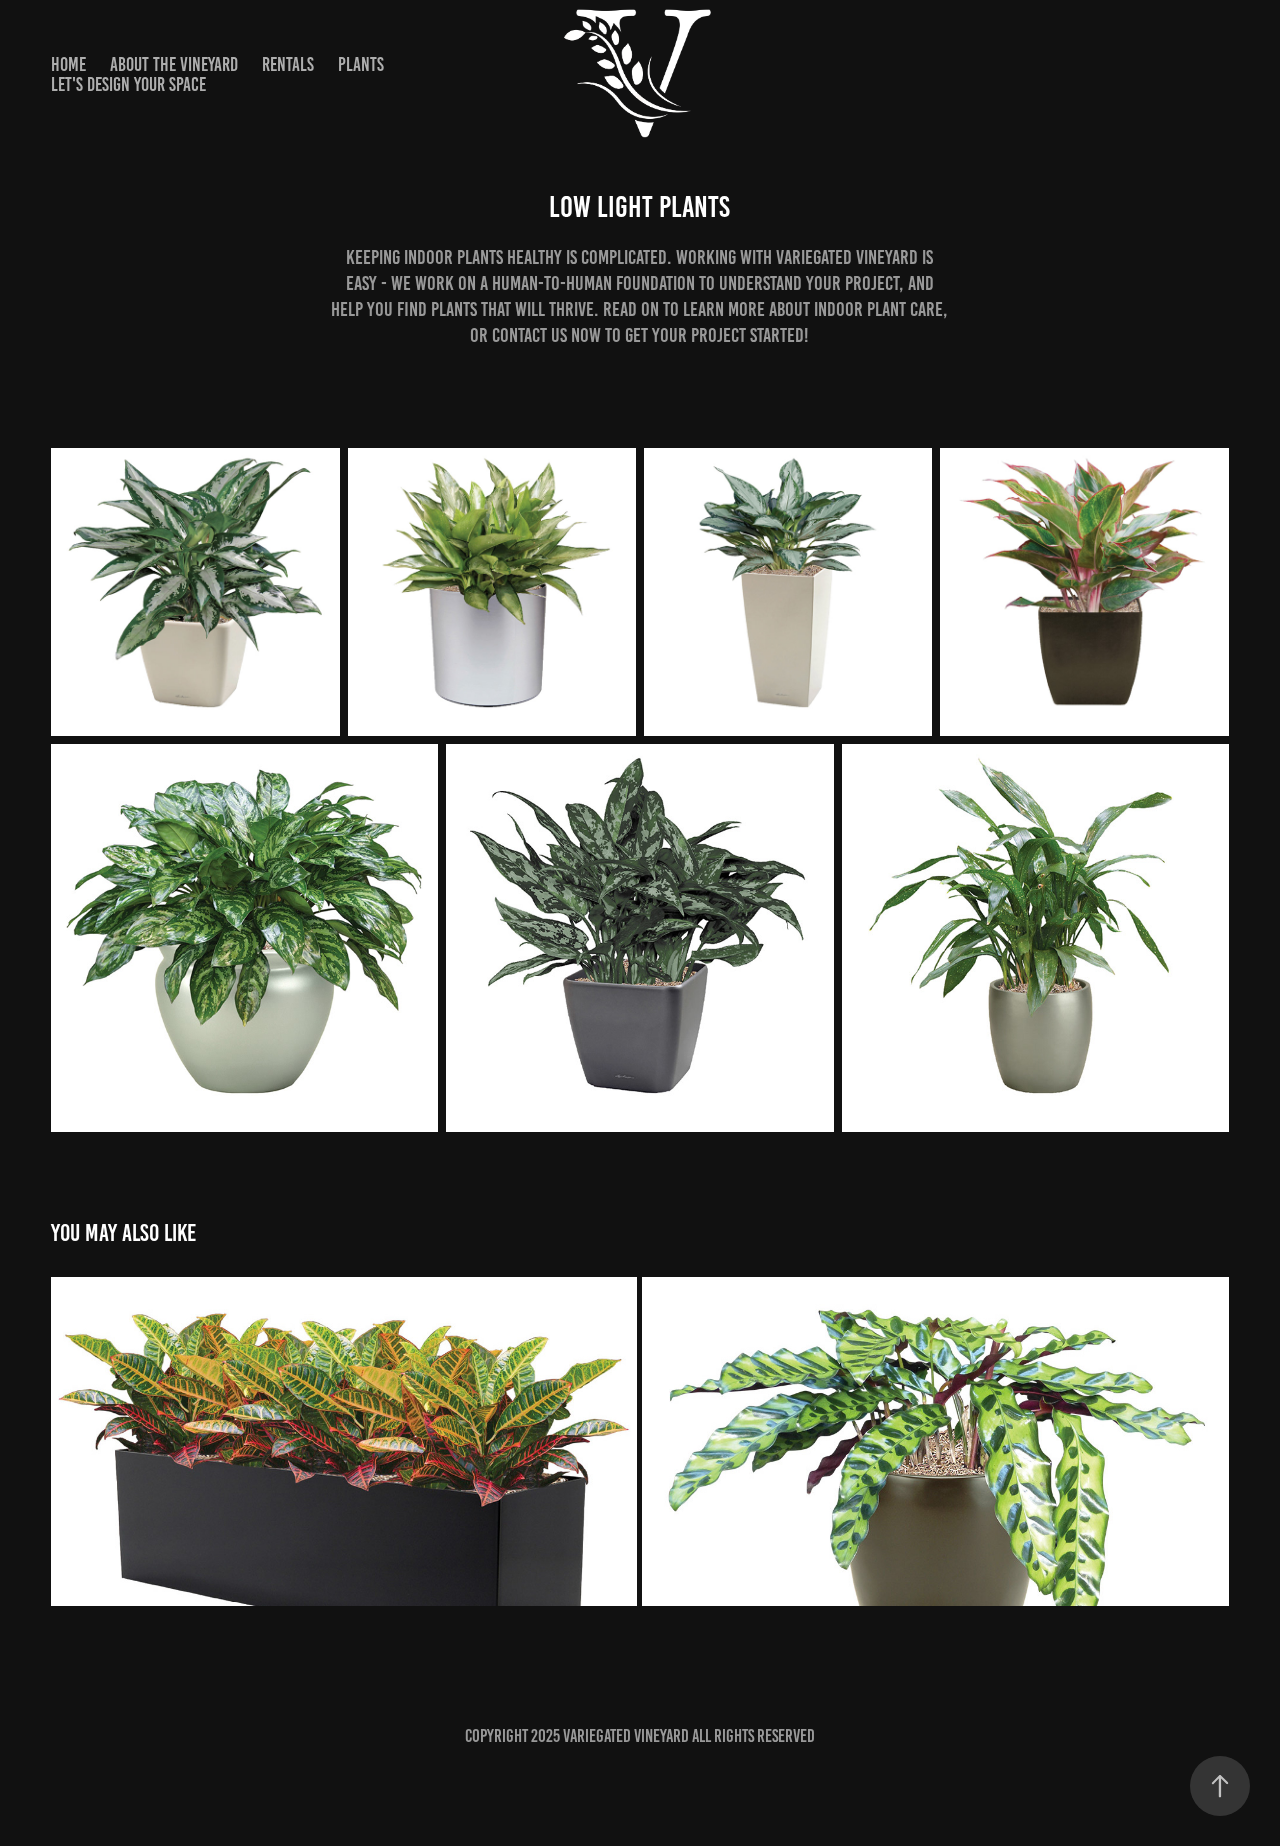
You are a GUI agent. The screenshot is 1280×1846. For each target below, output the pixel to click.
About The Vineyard (174, 64)
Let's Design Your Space (128, 84)
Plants (361, 64)
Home (68, 64)
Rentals (288, 64)
